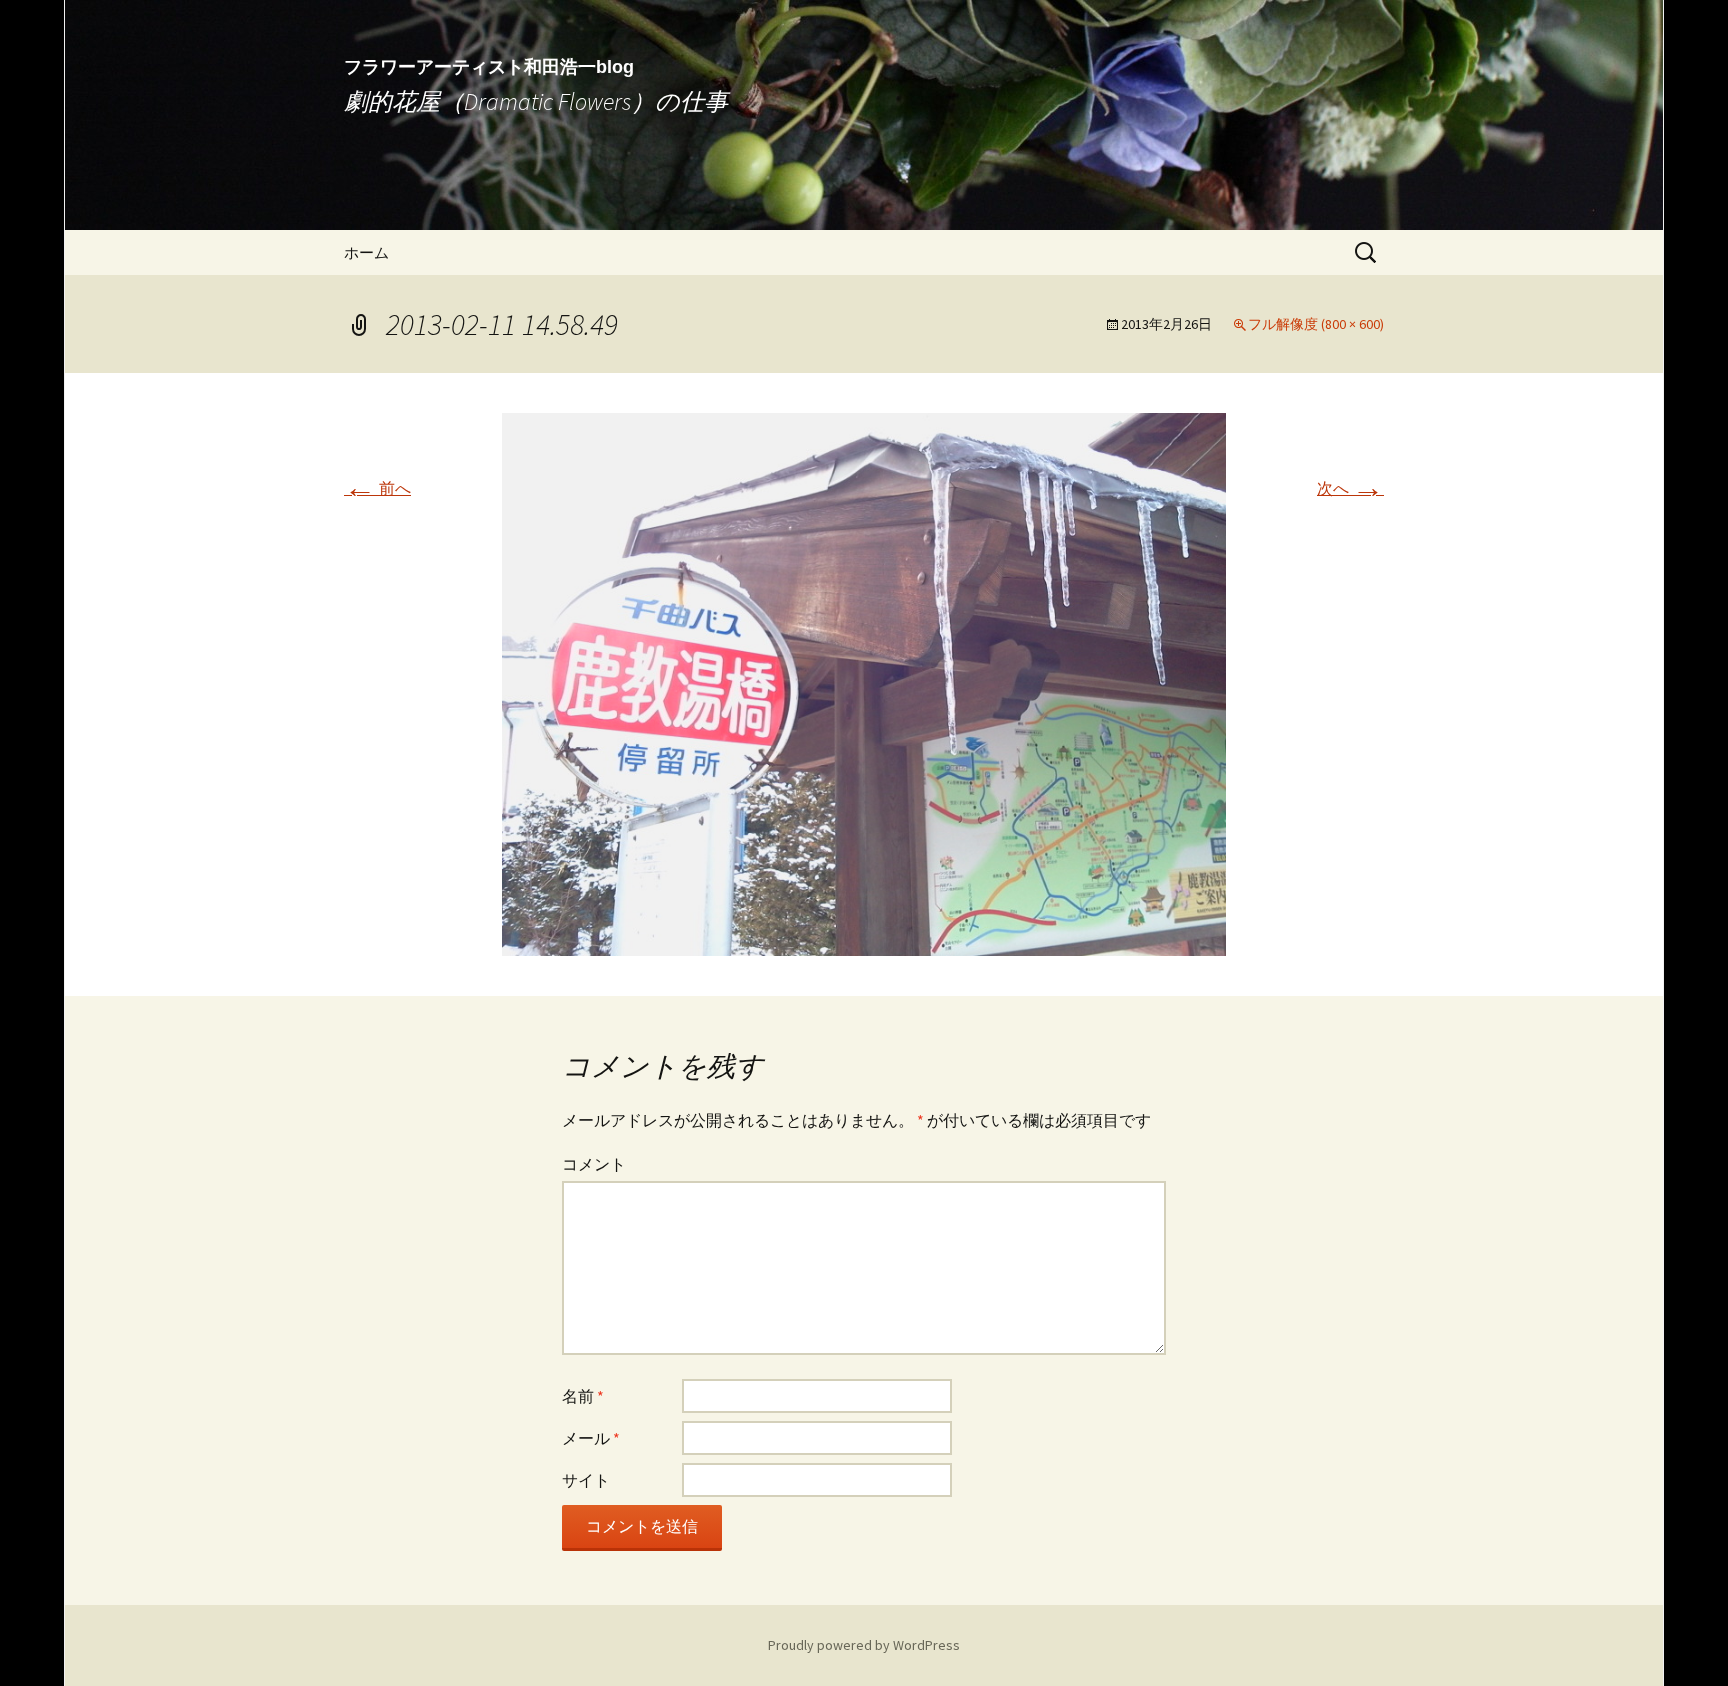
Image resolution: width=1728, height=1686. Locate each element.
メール (591, 1438)
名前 (583, 1396)
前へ (377, 488)
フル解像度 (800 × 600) (1316, 324)
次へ (1350, 488)
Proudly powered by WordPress (864, 1645)
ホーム (366, 252)
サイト (586, 1480)
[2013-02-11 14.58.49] (864, 682)
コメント (594, 1164)
